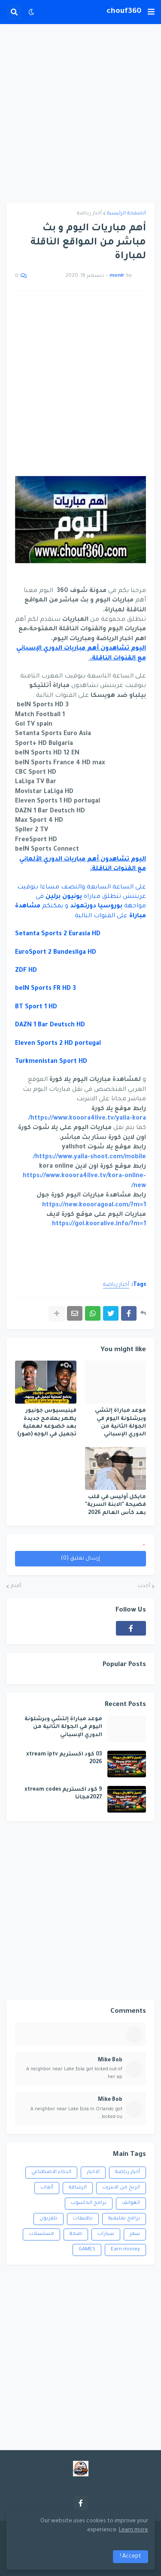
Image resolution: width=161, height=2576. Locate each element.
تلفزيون (49, 2219)
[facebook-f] (131, 1628)
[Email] (75, 1313)
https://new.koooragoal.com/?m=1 (94, 1206)
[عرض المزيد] (57, 1313)
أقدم (16, 1586)
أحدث (144, 1586)
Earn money (125, 2250)
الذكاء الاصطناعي (51, 2172)
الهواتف (131, 2203)
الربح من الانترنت (121, 2188)
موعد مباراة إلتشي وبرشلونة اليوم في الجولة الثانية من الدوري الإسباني (120, 1423)
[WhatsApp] (93, 1313)
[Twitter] (111, 1313)
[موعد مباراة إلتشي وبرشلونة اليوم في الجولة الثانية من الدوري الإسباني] (116, 1382)
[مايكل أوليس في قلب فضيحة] (116, 1468)
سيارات (106, 2234)
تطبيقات (83, 2219)
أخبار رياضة (89, 214)
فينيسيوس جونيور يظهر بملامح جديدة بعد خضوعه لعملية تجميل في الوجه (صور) (47, 1423)
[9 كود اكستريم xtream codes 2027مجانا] (127, 1799)
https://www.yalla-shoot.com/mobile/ (90, 1157)
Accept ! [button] (131, 2557)
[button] (151, 12)
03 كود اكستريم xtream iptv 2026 (64, 1758)
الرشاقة (78, 2188)
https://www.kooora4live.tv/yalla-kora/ (87, 1119)
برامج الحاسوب (89, 2203)
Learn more (134, 2530)
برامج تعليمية (124, 2219)
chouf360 (124, 12)
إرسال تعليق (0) (80, 1559)
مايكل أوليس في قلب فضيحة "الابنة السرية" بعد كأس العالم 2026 (115, 1505)
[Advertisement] (80, 113)
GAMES (87, 2250)
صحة (76, 2234)
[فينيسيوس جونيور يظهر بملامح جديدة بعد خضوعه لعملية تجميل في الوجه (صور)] (46, 1382)
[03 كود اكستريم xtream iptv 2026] (127, 1764)
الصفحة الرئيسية (126, 214)
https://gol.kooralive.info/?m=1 (99, 1224)
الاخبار (93, 2172)
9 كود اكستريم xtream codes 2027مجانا (63, 1794)
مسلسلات (41, 2234)
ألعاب (47, 2188)
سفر (135, 2234)
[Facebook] (129, 1313)
